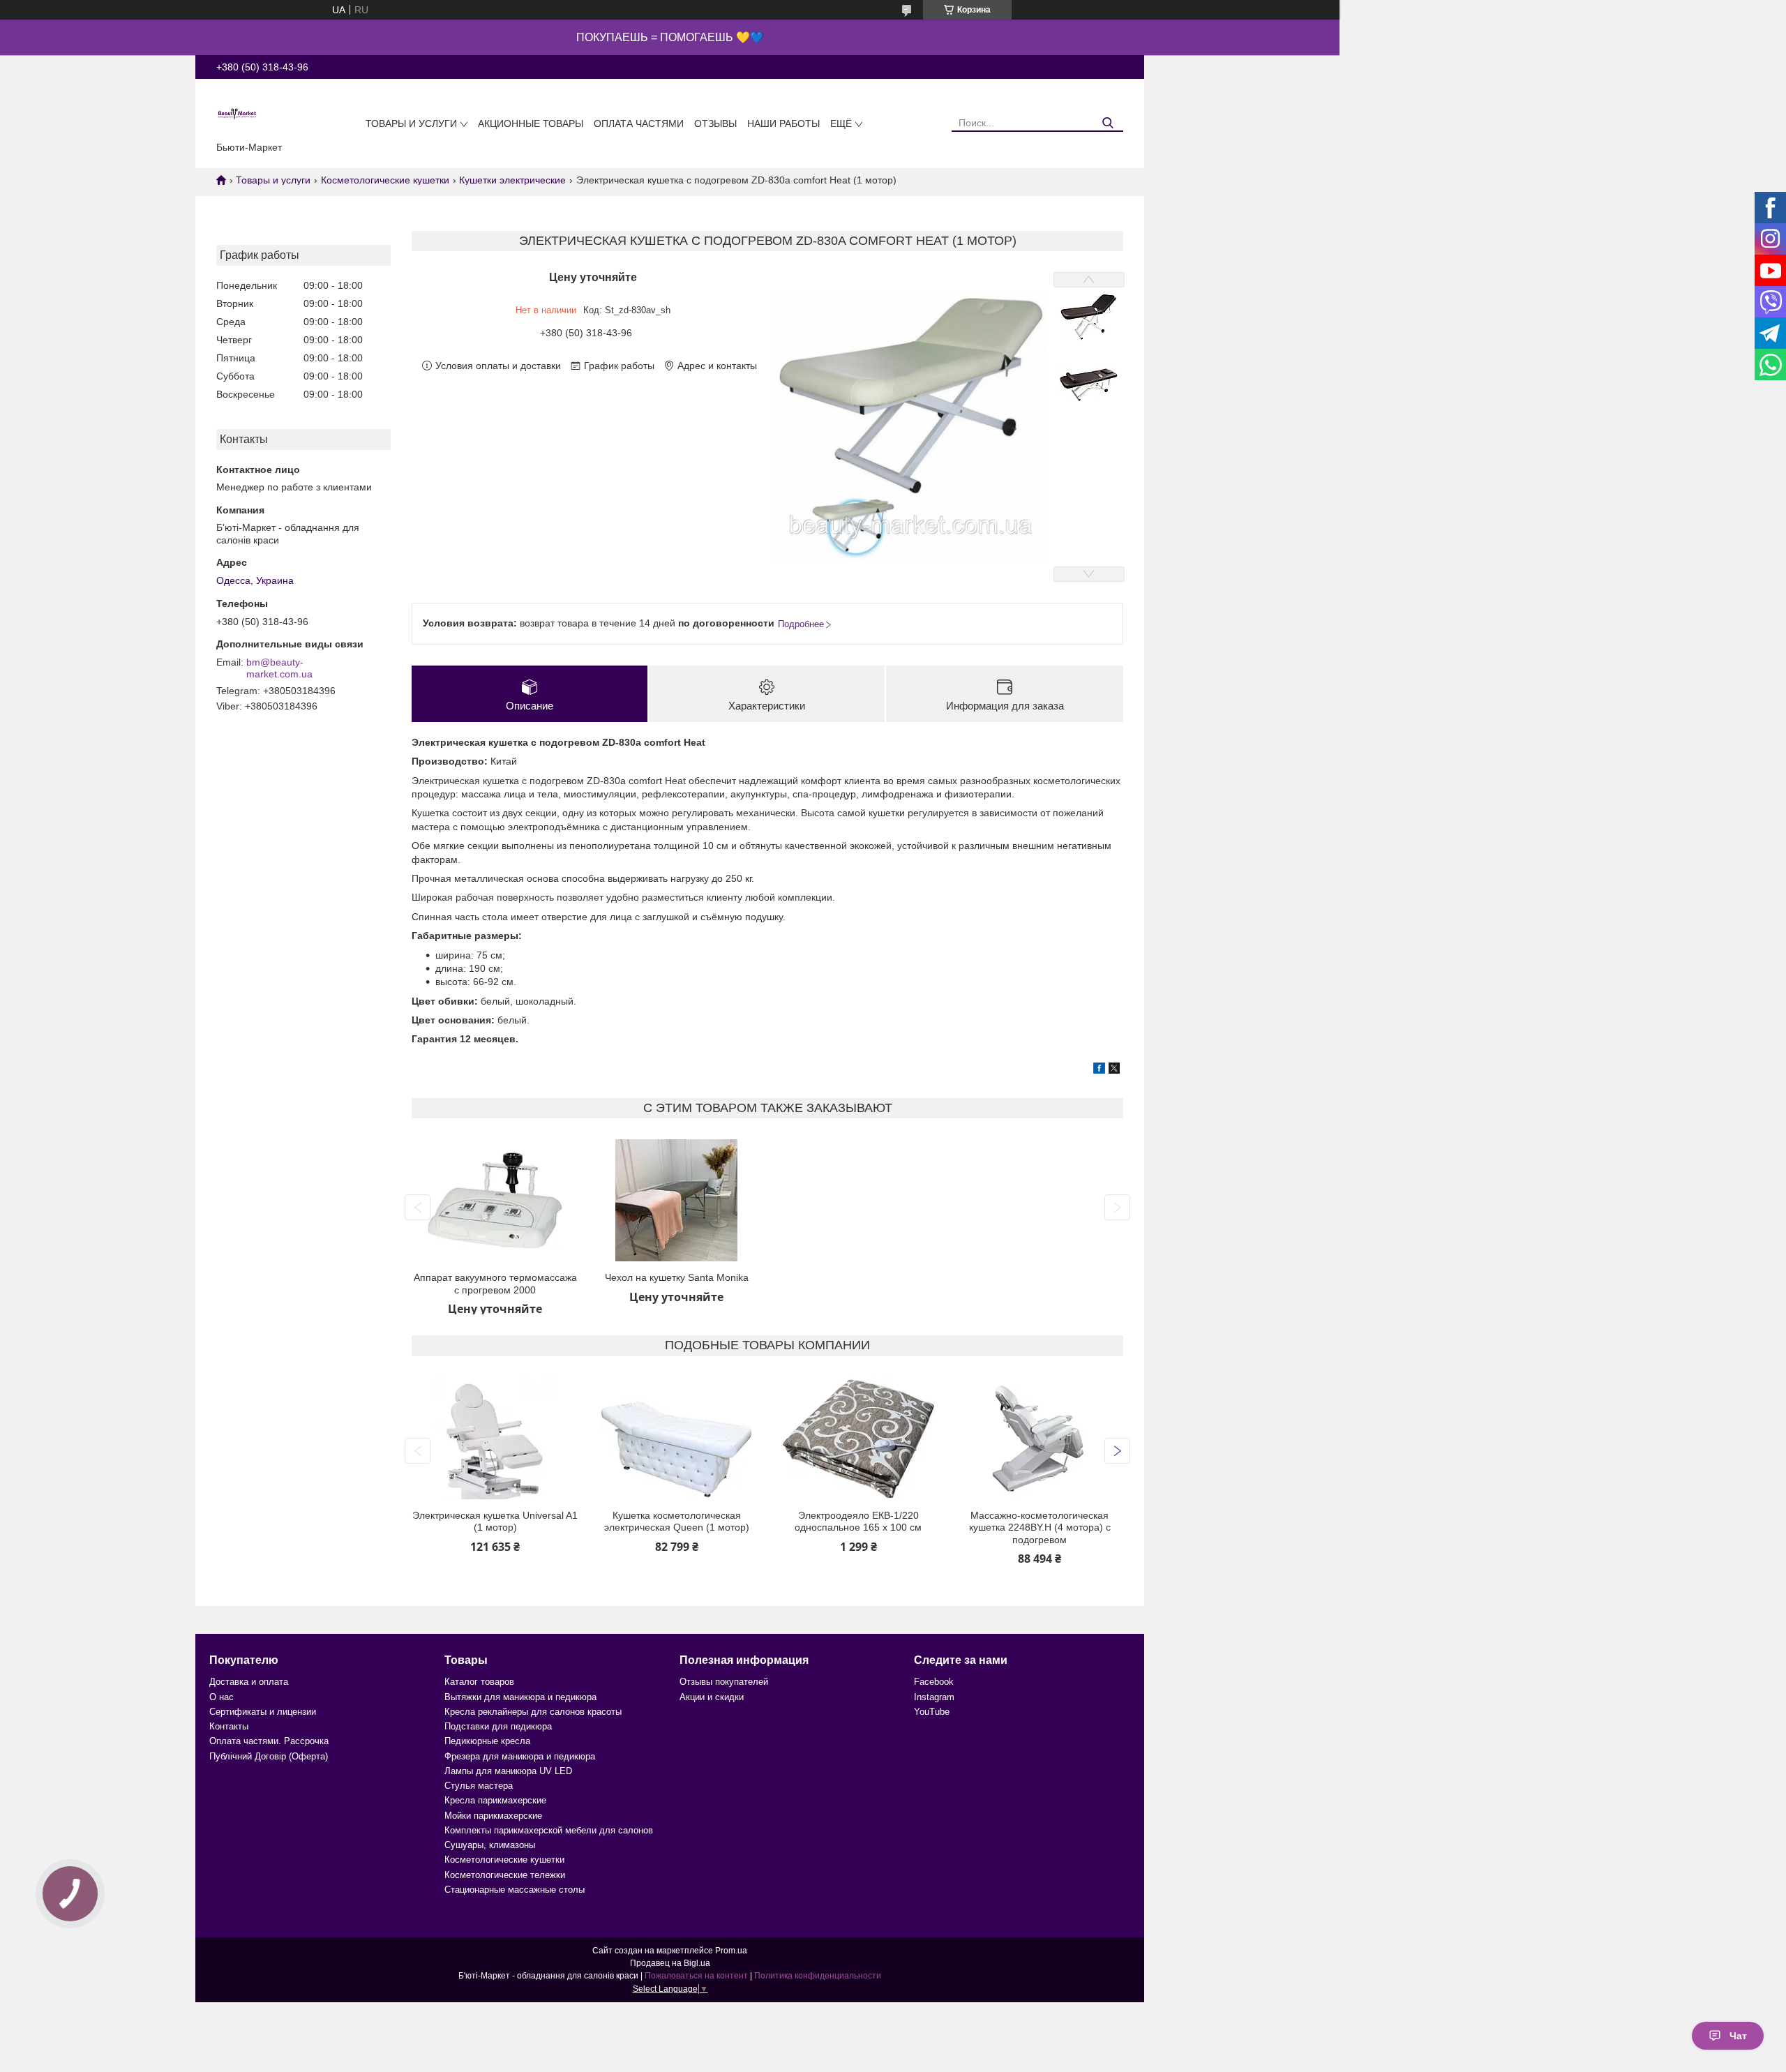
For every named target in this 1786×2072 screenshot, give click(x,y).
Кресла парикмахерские (495, 1800)
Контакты (229, 1726)
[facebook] (1099, 1070)
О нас (222, 1697)
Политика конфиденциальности (818, 1976)
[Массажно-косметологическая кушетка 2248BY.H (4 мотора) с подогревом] (1040, 1438)
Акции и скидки (712, 1697)
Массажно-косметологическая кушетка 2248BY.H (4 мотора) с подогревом (1040, 1527)
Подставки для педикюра (498, 1726)
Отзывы (715, 123)
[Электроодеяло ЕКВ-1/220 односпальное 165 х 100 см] (858, 1438)
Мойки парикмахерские (493, 1816)
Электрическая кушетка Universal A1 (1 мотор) (495, 1522)
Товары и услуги (411, 123)
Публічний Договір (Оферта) (269, 1756)
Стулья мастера (479, 1786)
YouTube (932, 1712)
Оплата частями (639, 123)
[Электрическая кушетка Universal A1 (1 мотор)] (495, 1438)
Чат (1738, 2036)
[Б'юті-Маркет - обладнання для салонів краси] (237, 113)
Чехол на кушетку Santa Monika (677, 1277)
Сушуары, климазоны (490, 1845)
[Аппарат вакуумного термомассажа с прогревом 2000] (495, 1200)
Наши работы (783, 123)
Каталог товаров (479, 1682)
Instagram (934, 1697)
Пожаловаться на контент (696, 1976)
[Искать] (1108, 123)
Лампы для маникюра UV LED (508, 1771)
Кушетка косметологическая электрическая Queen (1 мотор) (677, 1522)
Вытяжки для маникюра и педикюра (520, 1697)
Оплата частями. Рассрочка (269, 1741)
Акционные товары (531, 123)
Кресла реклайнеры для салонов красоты (533, 1712)
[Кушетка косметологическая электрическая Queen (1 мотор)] (676, 1438)
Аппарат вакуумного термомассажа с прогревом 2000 (495, 1284)
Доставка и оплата (249, 1682)
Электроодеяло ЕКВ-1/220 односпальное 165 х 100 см (858, 1522)
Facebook (934, 1682)
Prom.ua (731, 1951)
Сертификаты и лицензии (263, 1712)
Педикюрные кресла (487, 1741)
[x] (1114, 1070)
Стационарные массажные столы (515, 1890)
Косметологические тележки (505, 1875)
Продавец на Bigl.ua (670, 1963)
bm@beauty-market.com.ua (279, 668)
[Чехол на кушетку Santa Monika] (676, 1200)
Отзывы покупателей (724, 1682)
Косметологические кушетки (385, 180)
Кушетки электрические (512, 180)
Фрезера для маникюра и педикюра (520, 1756)
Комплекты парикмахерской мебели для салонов (549, 1830)
